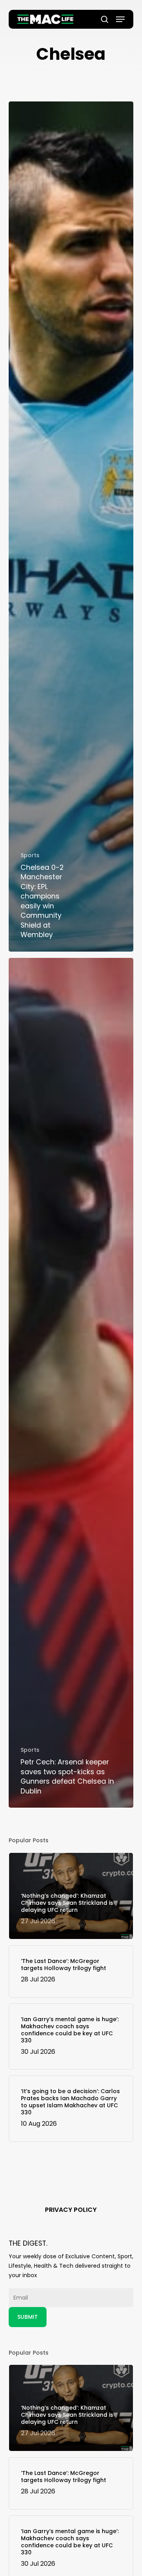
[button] (120, 19)
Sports (30, 855)
